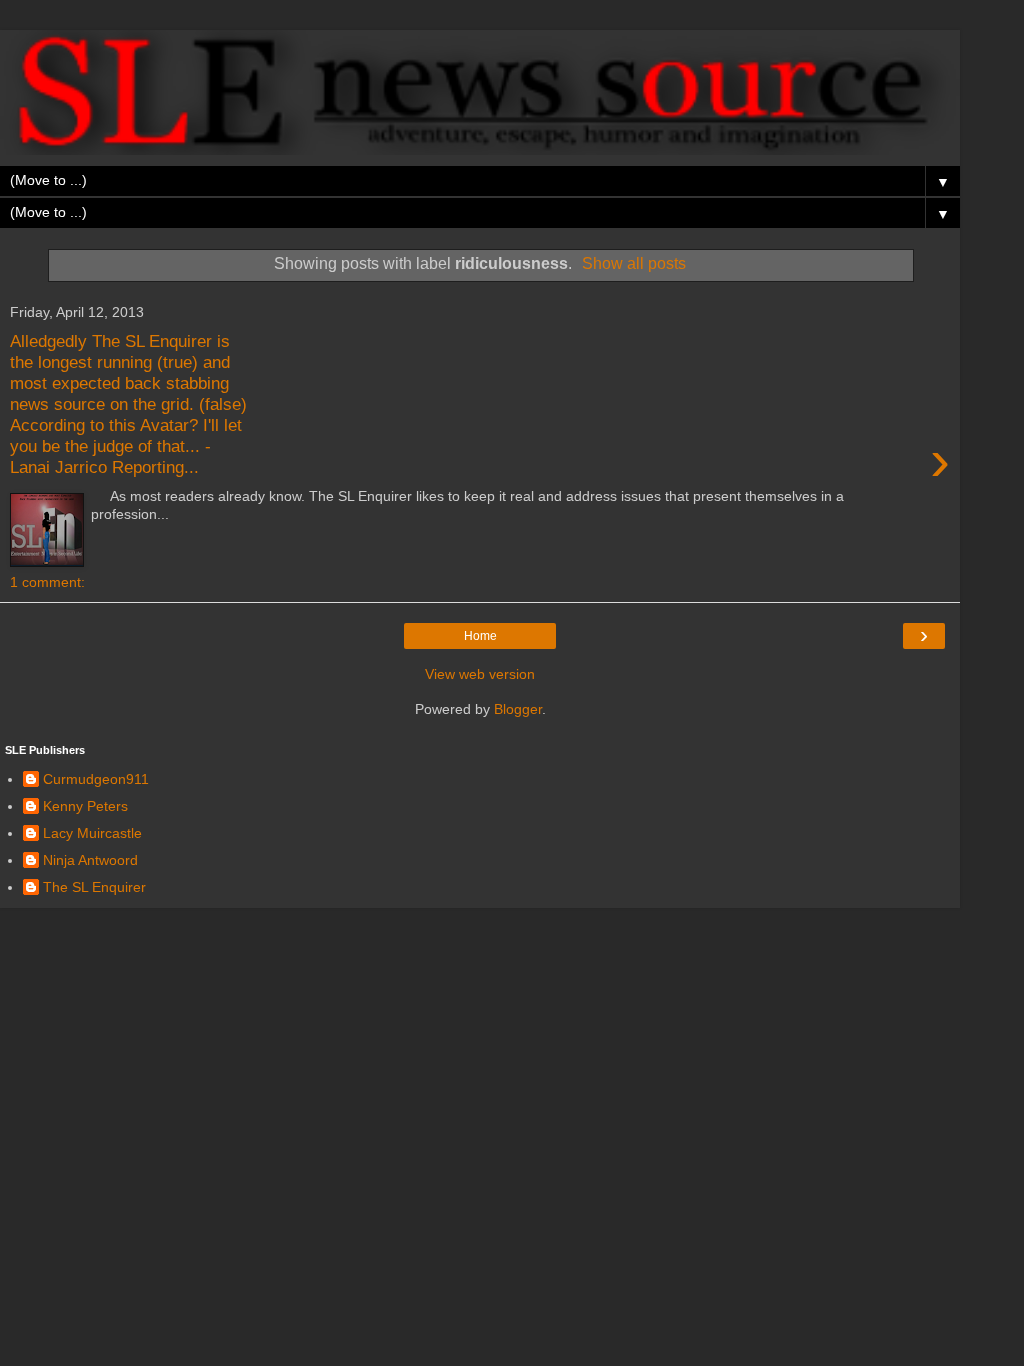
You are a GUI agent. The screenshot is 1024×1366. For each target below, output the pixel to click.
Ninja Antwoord (90, 860)
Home (480, 636)
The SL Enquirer (94, 887)
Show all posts (634, 263)
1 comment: (47, 582)
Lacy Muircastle (92, 833)
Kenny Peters (85, 806)
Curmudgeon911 (96, 779)
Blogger (518, 709)
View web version (480, 674)
